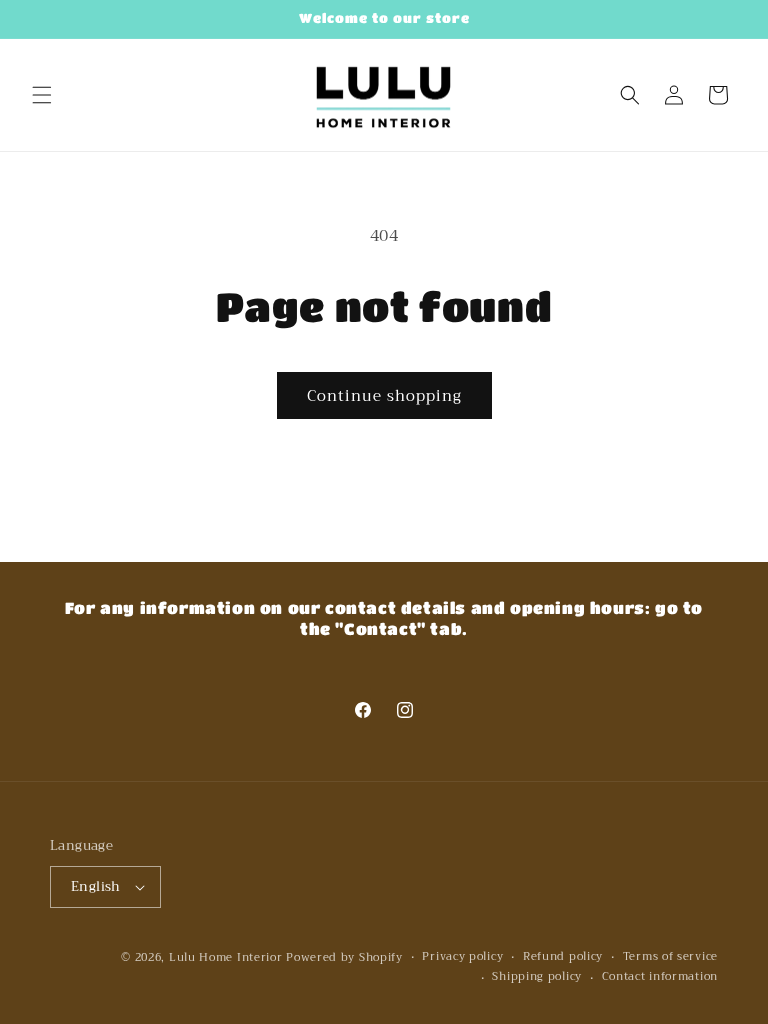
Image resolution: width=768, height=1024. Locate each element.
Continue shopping (384, 396)
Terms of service (670, 957)
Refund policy (563, 957)
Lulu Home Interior (226, 957)
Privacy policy (462, 957)
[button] (42, 95)
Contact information (660, 977)
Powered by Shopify (344, 957)
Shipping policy (537, 977)
